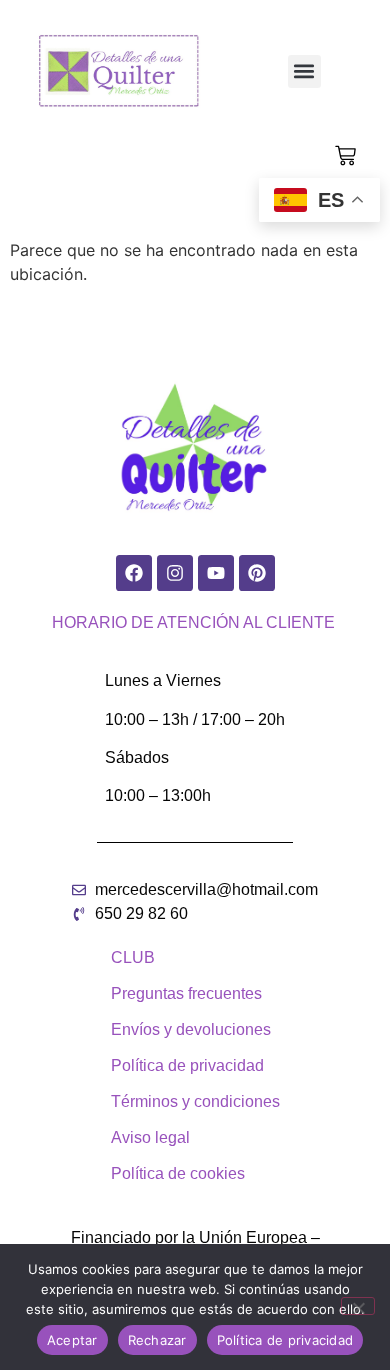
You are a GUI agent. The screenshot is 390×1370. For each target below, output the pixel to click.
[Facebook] (134, 573)
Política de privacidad (285, 1340)
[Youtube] (216, 573)
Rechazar (157, 1340)
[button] (304, 71)
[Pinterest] (257, 573)
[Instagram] (175, 573)
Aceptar (72, 1340)
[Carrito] (345, 155)
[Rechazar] (358, 1306)
